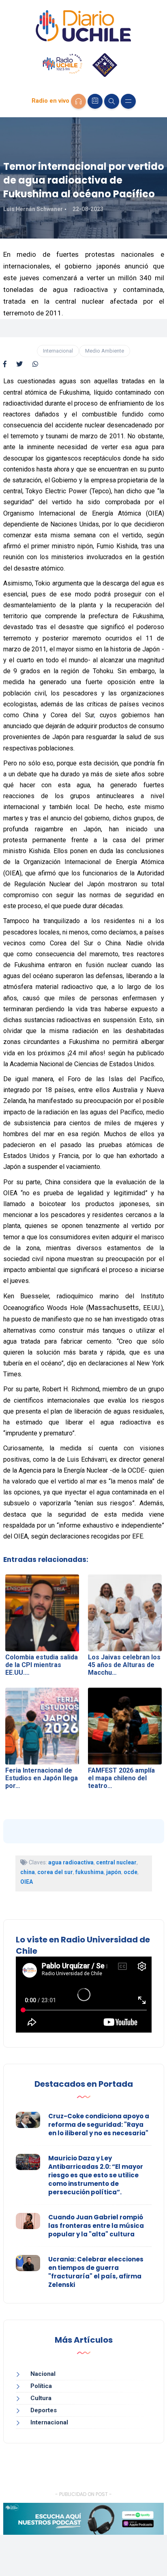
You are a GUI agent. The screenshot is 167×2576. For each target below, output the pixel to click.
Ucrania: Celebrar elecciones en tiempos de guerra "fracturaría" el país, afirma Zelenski (96, 2272)
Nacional (43, 2374)
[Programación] (95, 101)
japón (114, 1872)
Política (41, 2386)
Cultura (41, 2398)
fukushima (90, 1872)
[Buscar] (112, 101)
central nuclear (116, 1862)
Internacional (58, 351)
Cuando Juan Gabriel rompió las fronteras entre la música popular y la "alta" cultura (96, 2226)
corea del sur (55, 1872)
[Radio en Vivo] (78, 101)
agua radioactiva (71, 1862)
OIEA (27, 1882)
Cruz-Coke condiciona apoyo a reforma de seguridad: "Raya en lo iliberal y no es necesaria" (99, 2125)
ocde (131, 1872)
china (28, 1872)
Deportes (44, 2410)
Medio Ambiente (105, 351)
